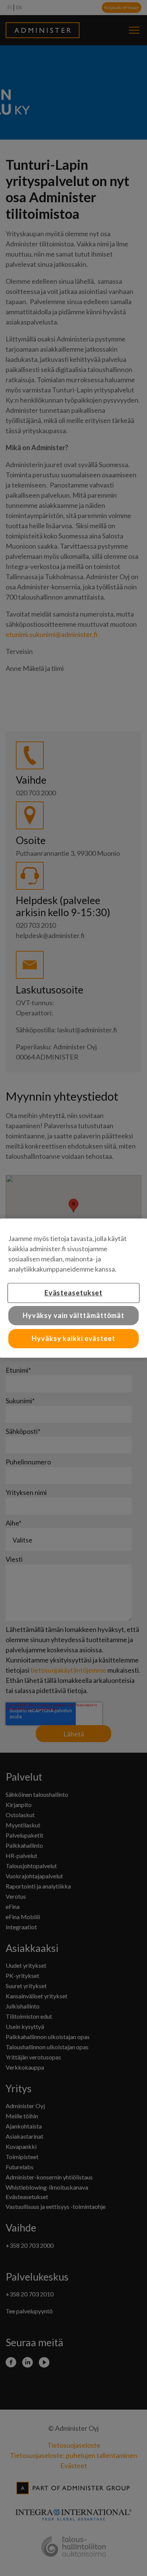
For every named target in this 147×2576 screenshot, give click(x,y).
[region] (73, 1288)
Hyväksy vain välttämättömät (73, 1315)
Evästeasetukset (74, 1293)
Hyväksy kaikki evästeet (73, 1338)
